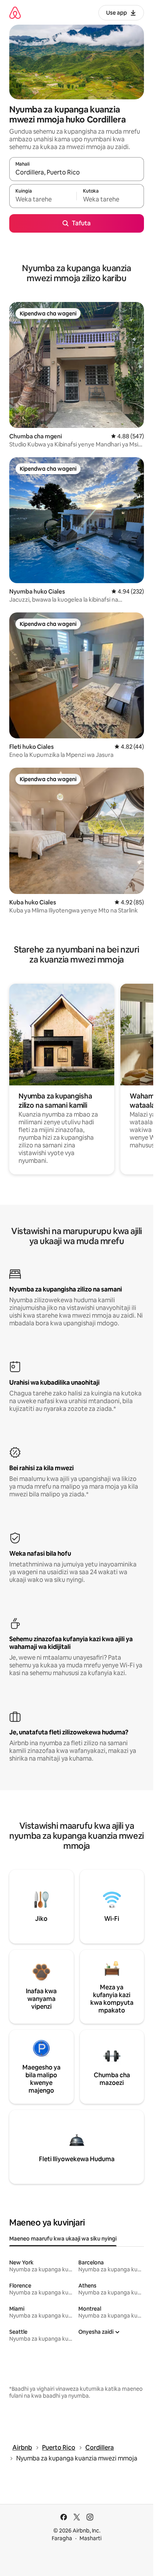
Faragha (62, 2538)
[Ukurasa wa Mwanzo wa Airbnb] (15, 13)
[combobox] (77, 173)
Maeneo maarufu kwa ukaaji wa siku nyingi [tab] (63, 2239)
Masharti (90, 2538)
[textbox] (43, 200)
